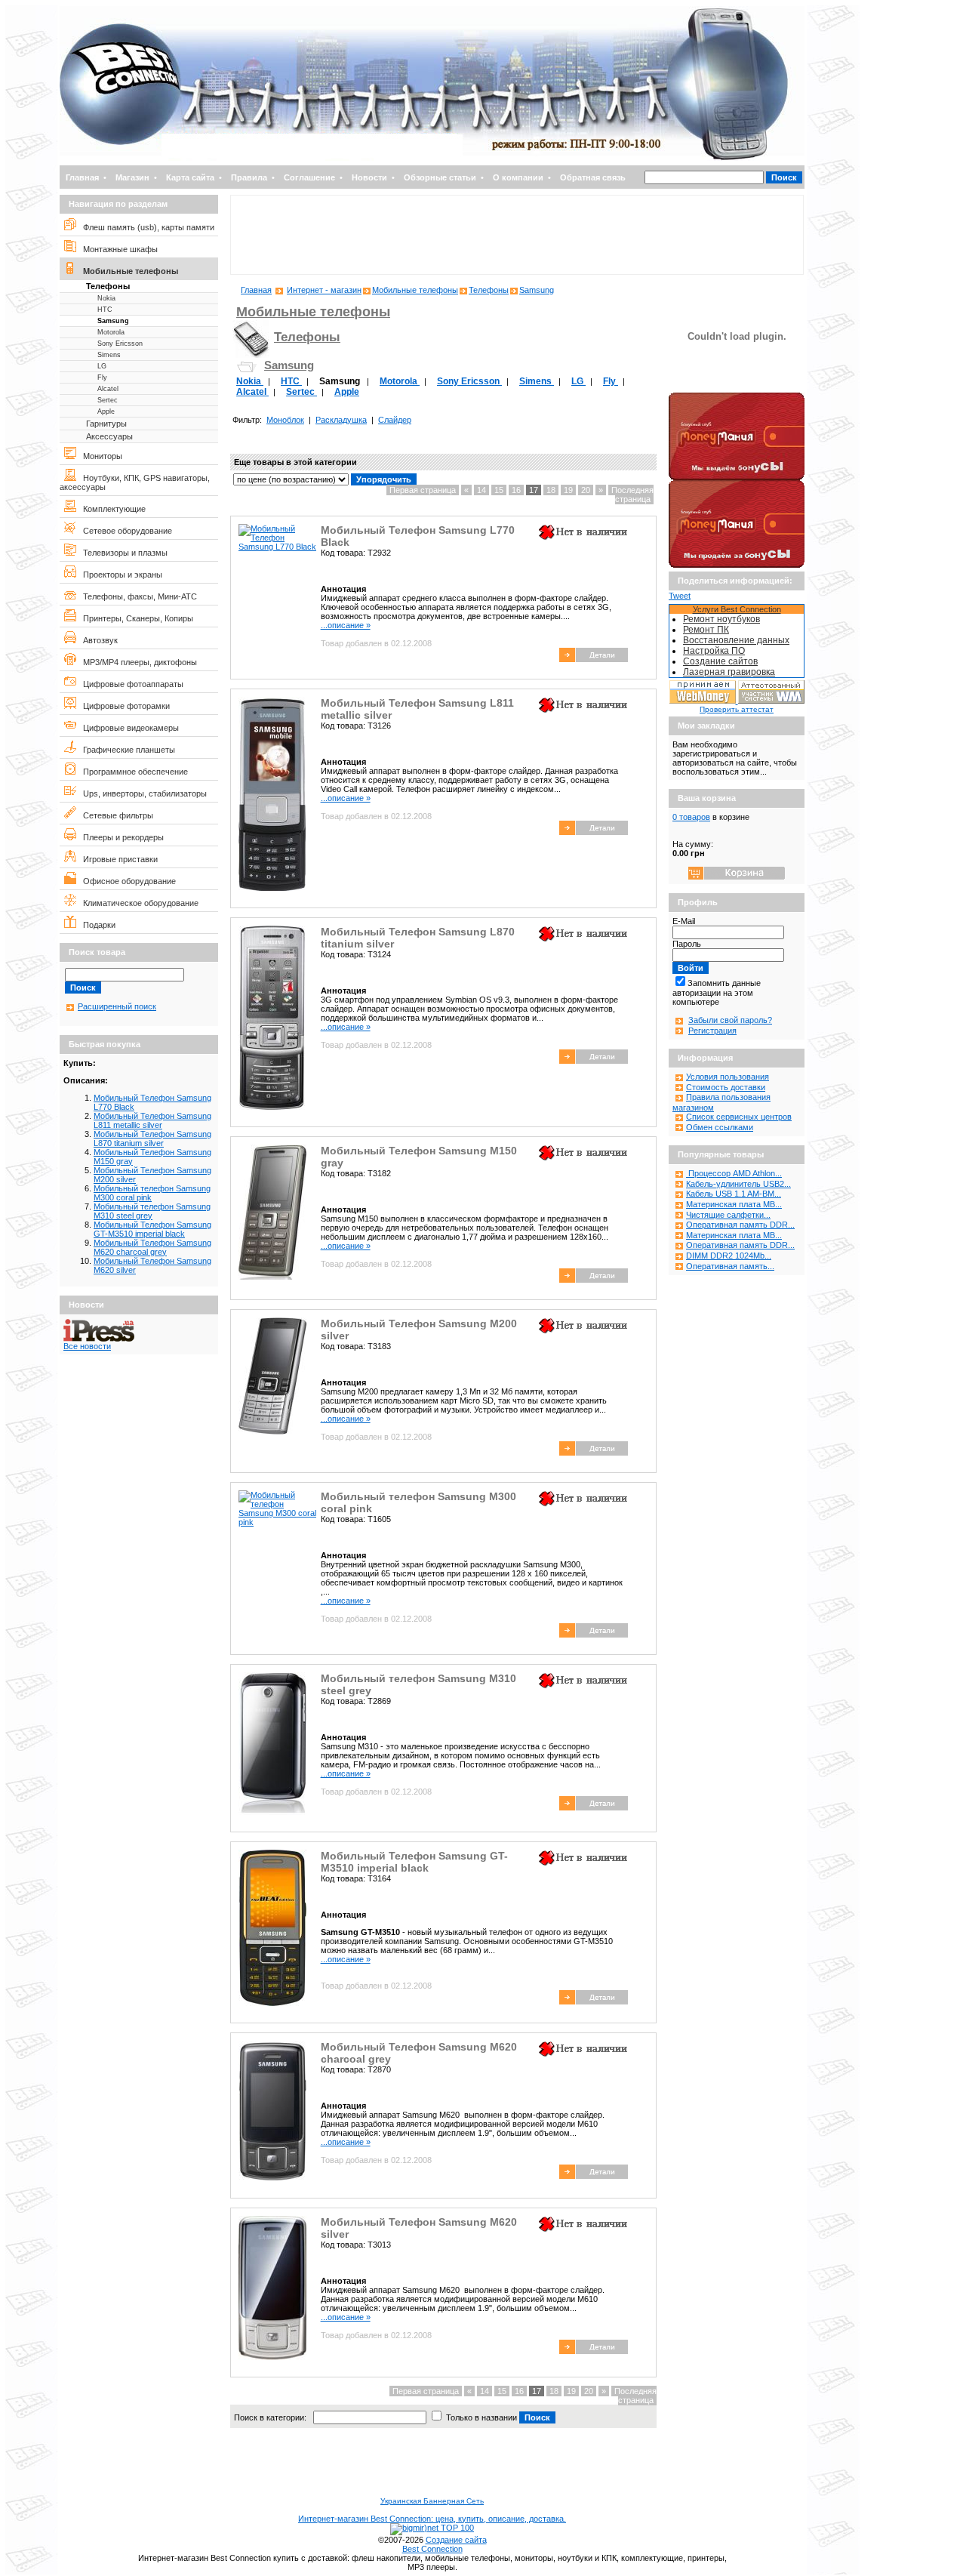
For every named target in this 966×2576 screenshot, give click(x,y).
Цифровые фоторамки (123, 706)
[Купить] (594, 659)
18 (551, 490)
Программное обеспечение (132, 772)
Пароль (687, 944)
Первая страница (423, 490)
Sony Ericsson (120, 344)
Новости (369, 177)
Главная (82, 177)
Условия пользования (728, 1077)
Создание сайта (456, 2540)
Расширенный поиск (117, 1006)
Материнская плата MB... (734, 1204)
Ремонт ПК (706, 630)
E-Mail (684, 921)
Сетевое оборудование (124, 531)
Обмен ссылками (720, 1127)
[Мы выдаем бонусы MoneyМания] (737, 477)
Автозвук (97, 640)
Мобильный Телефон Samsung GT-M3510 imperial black (152, 1229)
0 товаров (691, 817)
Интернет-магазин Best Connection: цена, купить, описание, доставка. (432, 2519)
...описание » (346, 625)
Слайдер (395, 420)
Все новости (87, 1346)
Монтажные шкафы (117, 249)
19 (568, 490)
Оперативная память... (730, 1266)
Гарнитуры (106, 424)
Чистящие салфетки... (728, 1215)
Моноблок (285, 420)
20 (586, 490)
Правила (249, 177)
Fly (102, 377)
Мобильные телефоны (127, 271)
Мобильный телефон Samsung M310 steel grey (152, 1211)
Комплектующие (111, 509)
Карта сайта (190, 177)
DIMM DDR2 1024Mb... (729, 1256)
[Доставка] (737, 390)
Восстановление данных (736, 640)
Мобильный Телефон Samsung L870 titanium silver (152, 1139)
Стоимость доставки (726, 1087)
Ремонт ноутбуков (721, 619)
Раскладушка (341, 420)
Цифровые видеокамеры (128, 728)
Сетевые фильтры (115, 815)
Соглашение (309, 177)
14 (481, 490)
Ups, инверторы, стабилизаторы (142, 793)
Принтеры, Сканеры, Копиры (135, 618)
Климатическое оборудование (137, 903)
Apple (106, 411)
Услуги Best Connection (737, 609)
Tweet (680, 596)
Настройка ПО (714, 651)
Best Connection (432, 2549)
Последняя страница (632, 495)
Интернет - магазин (324, 290)
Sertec (108, 400)
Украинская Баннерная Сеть (432, 2501)
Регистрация (712, 1031)
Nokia (106, 298)
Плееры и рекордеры (120, 837)
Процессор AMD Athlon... (734, 1173)
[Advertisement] (517, 235)
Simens (109, 355)
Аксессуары (109, 436)
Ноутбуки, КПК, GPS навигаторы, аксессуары (135, 482)
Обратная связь (593, 177)
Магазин (132, 177)
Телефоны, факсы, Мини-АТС (137, 596)
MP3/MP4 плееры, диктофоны (137, 662)
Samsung (113, 321)
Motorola (111, 332)
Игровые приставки (117, 859)
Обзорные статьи (440, 177)
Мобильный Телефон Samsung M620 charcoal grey (152, 1247)
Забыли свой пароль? (730, 1020)
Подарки (96, 925)
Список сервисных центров (739, 1117)
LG (102, 366)
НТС (105, 310)
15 (499, 490)
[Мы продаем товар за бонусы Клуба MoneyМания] (737, 565)
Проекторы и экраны (119, 575)
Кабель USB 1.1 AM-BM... (734, 1194)
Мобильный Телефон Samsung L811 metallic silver (152, 1120)
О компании (518, 177)
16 (516, 490)
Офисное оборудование (126, 881)
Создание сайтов (720, 661)
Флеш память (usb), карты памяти (145, 227)
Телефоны (108, 286)
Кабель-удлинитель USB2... (738, 1184)
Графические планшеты (126, 750)
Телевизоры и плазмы (122, 553)
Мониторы (99, 456)
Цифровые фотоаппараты (130, 684)
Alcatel (108, 389)
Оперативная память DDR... (740, 1225)
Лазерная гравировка (729, 672)
